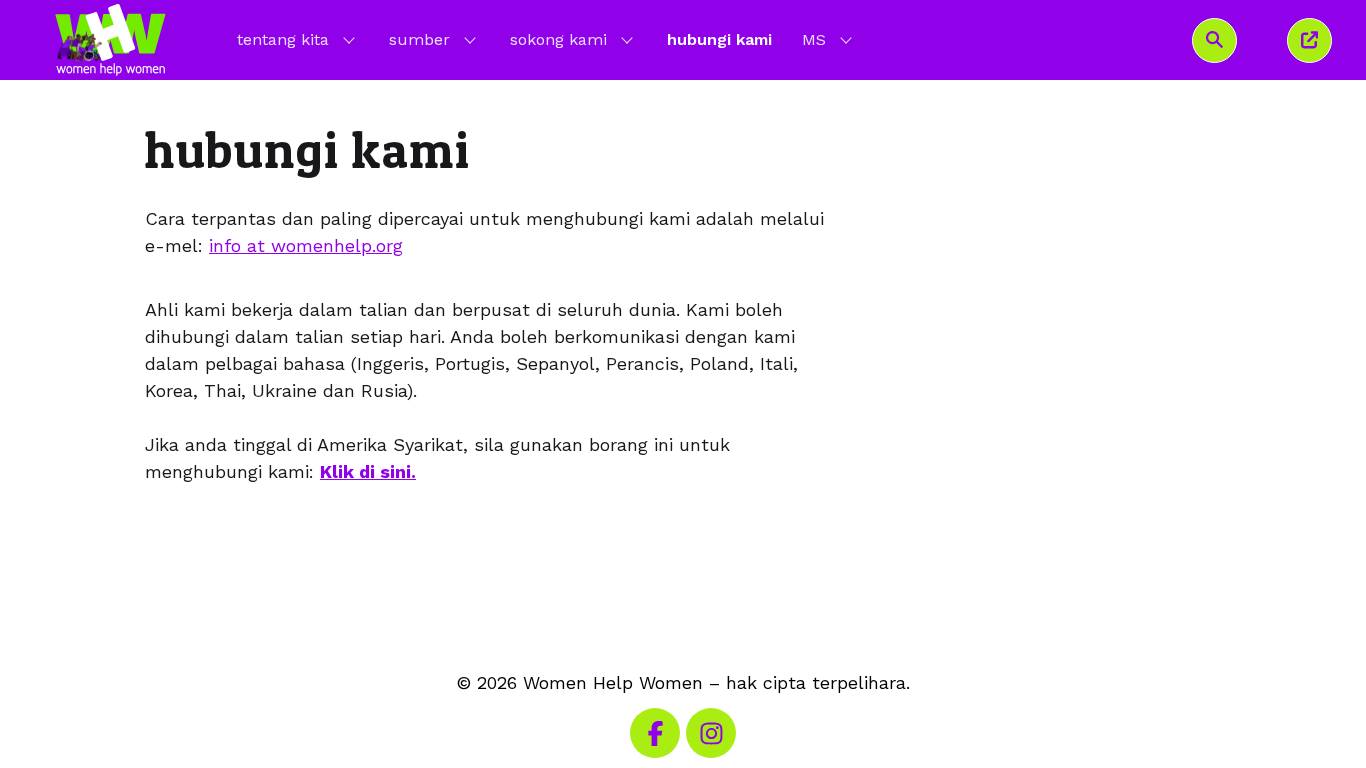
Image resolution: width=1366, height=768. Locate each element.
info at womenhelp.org (306, 245)
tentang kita (283, 39)
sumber (419, 39)
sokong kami (558, 39)
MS (829, 39)
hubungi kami (719, 39)
